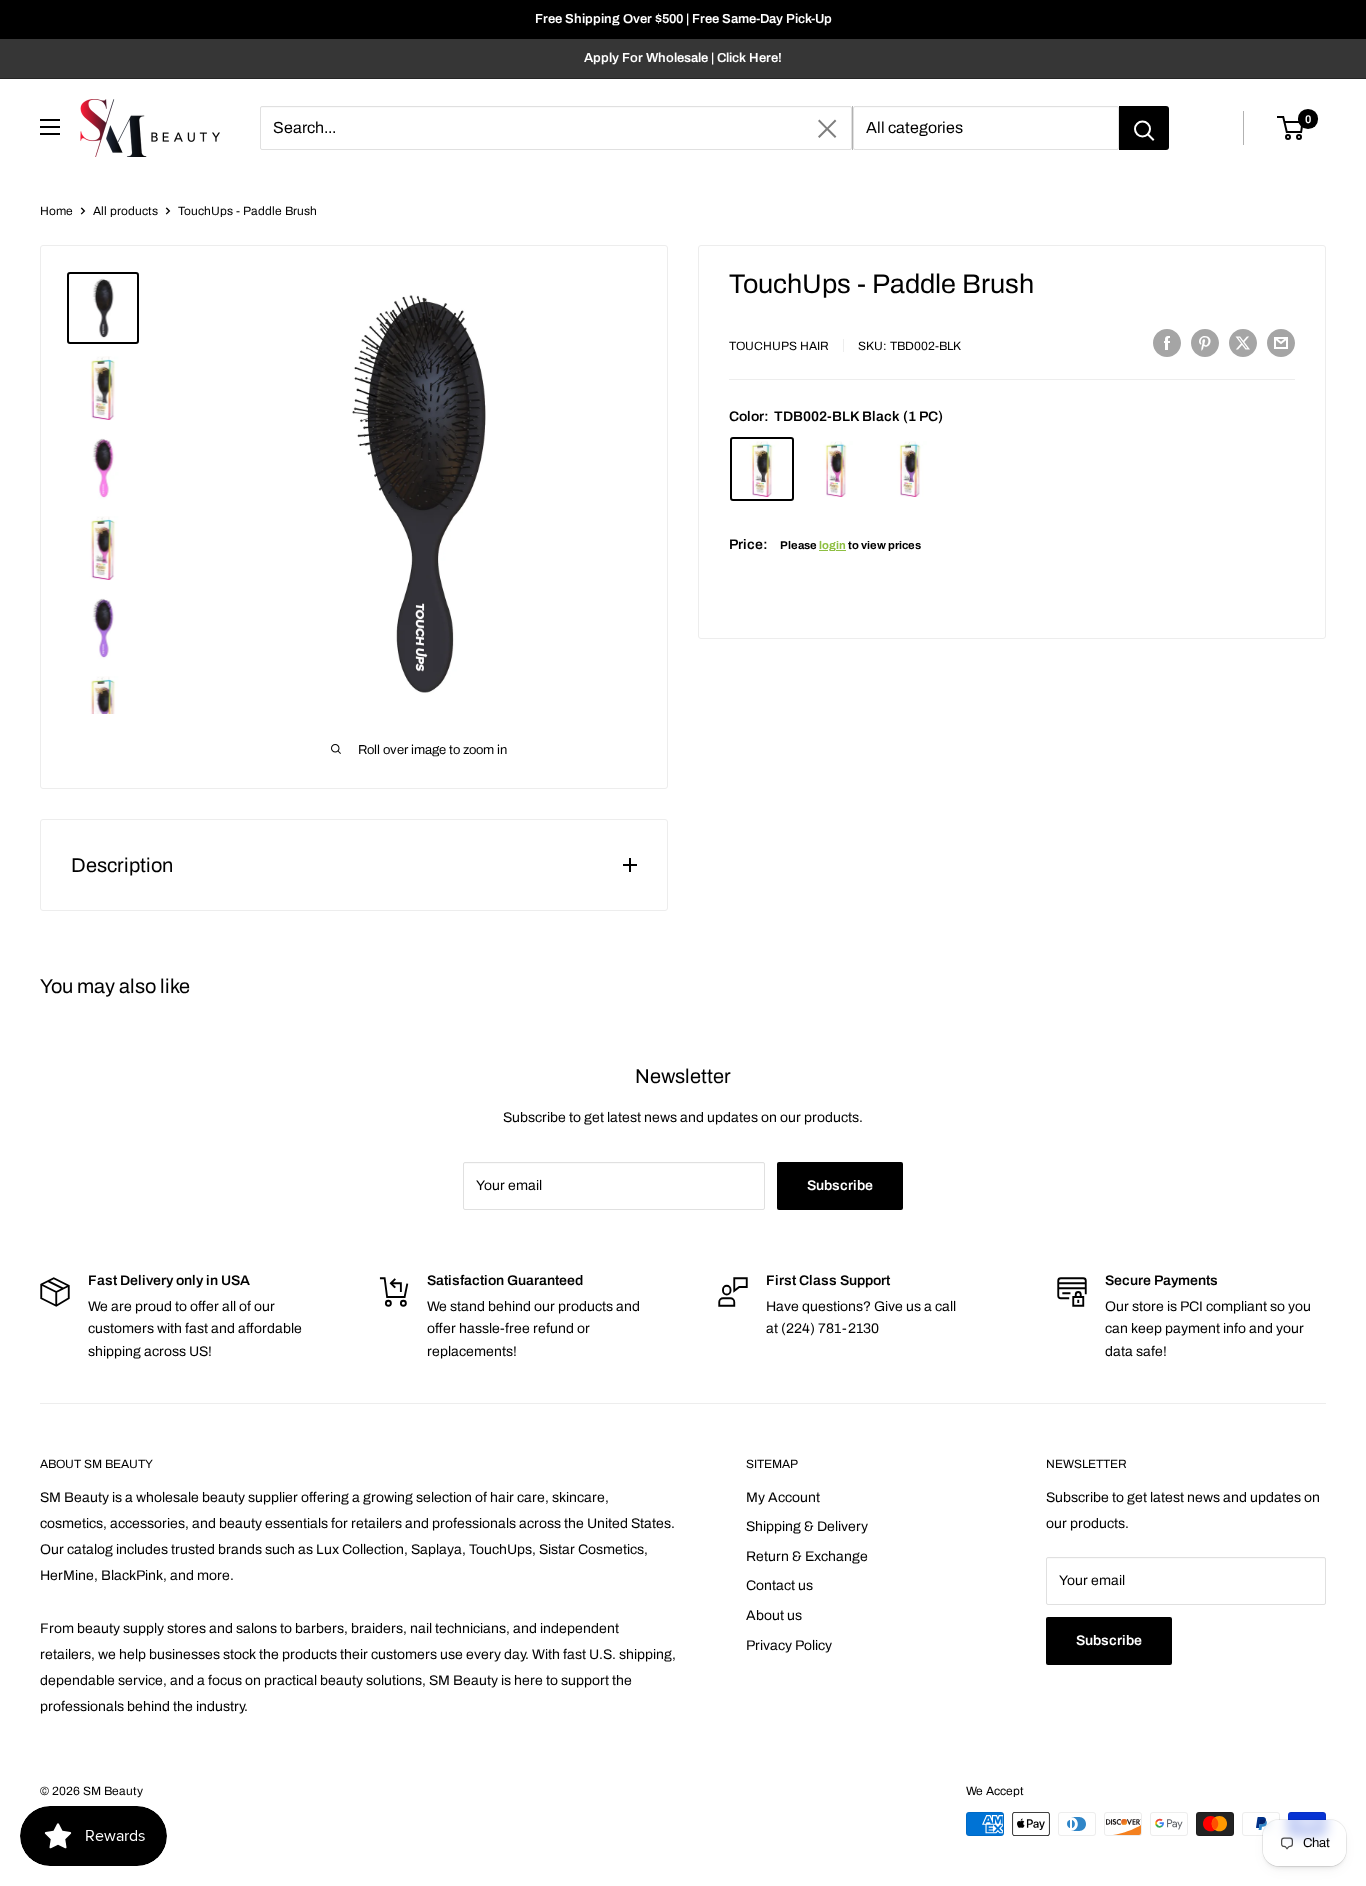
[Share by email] (1281, 343)
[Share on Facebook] (1167, 343)
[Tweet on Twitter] (1243, 343)
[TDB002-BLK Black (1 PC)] (762, 469)
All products (125, 211)
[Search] (1144, 128)
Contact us (779, 1585)
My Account (783, 1497)
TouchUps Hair (779, 346)
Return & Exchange (807, 1556)
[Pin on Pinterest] (1205, 343)
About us (774, 1615)
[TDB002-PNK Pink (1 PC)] (836, 469)
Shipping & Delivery (807, 1526)
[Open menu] (50, 127)
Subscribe (840, 1185)
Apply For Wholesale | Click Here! (683, 58)
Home (56, 211)
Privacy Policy (789, 1645)
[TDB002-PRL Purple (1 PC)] (910, 469)
